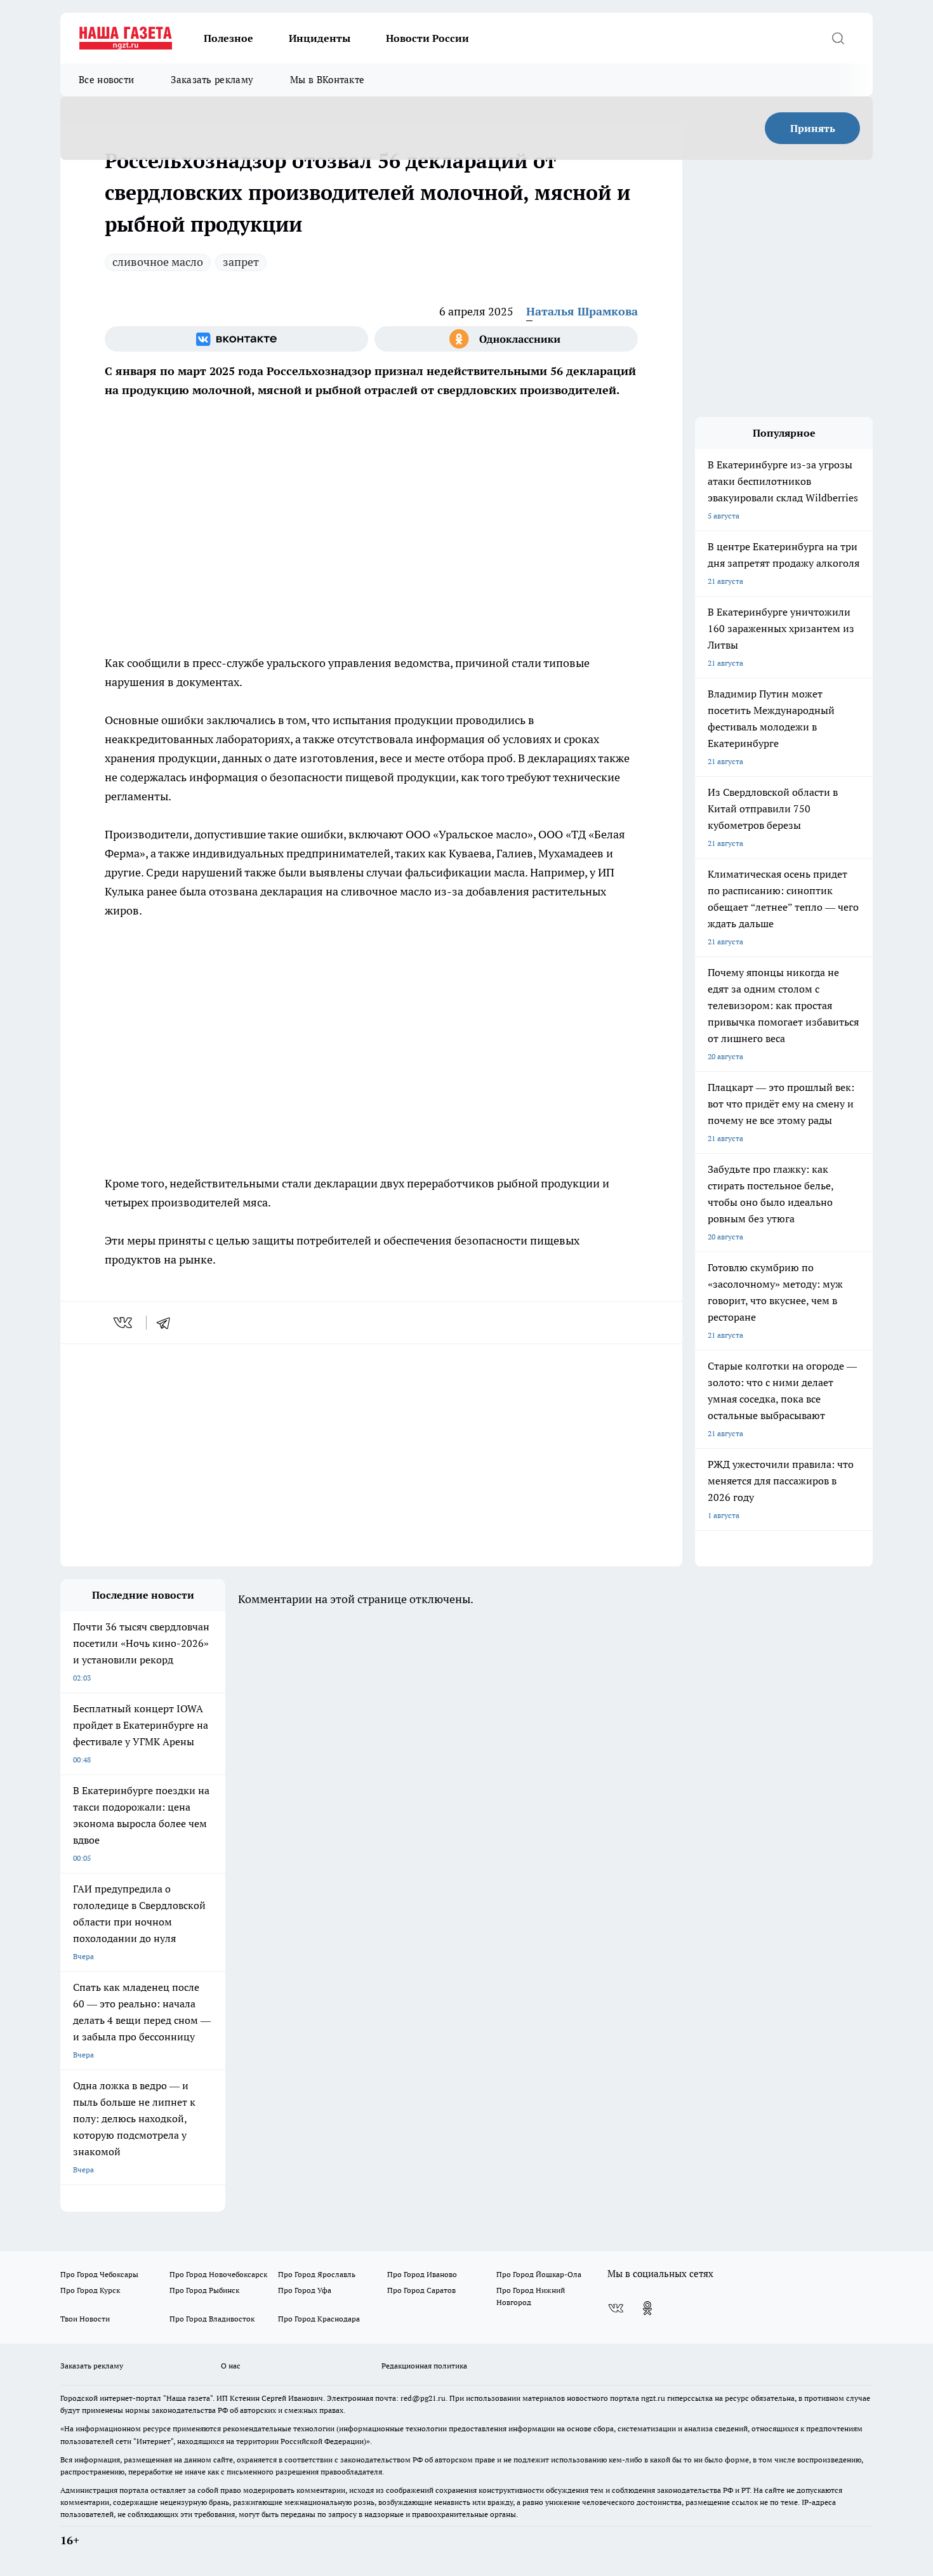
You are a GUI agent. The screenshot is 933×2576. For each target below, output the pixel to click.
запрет (241, 262)
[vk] (124, 1323)
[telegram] (168, 1323)
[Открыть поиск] (838, 38)
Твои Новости (85, 2319)
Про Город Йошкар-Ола (539, 2274)
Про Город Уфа (305, 2290)
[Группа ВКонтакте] (236, 339)
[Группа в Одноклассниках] (506, 339)
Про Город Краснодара (319, 2319)
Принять (813, 128)
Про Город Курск (90, 2290)
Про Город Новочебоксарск (218, 2274)
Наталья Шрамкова (582, 311)
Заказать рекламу (212, 80)
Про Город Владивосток (212, 2319)
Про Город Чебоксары (99, 2274)
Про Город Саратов (421, 2290)
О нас (231, 2366)
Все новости (106, 80)
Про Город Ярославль (317, 2274)
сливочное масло (158, 262)
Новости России (427, 38)
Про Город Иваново (422, 2274)
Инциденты (320, 38)
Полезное (228, 38)
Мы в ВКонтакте (327, 80)
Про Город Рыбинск (204, 2290)
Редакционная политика (424, 2366)
